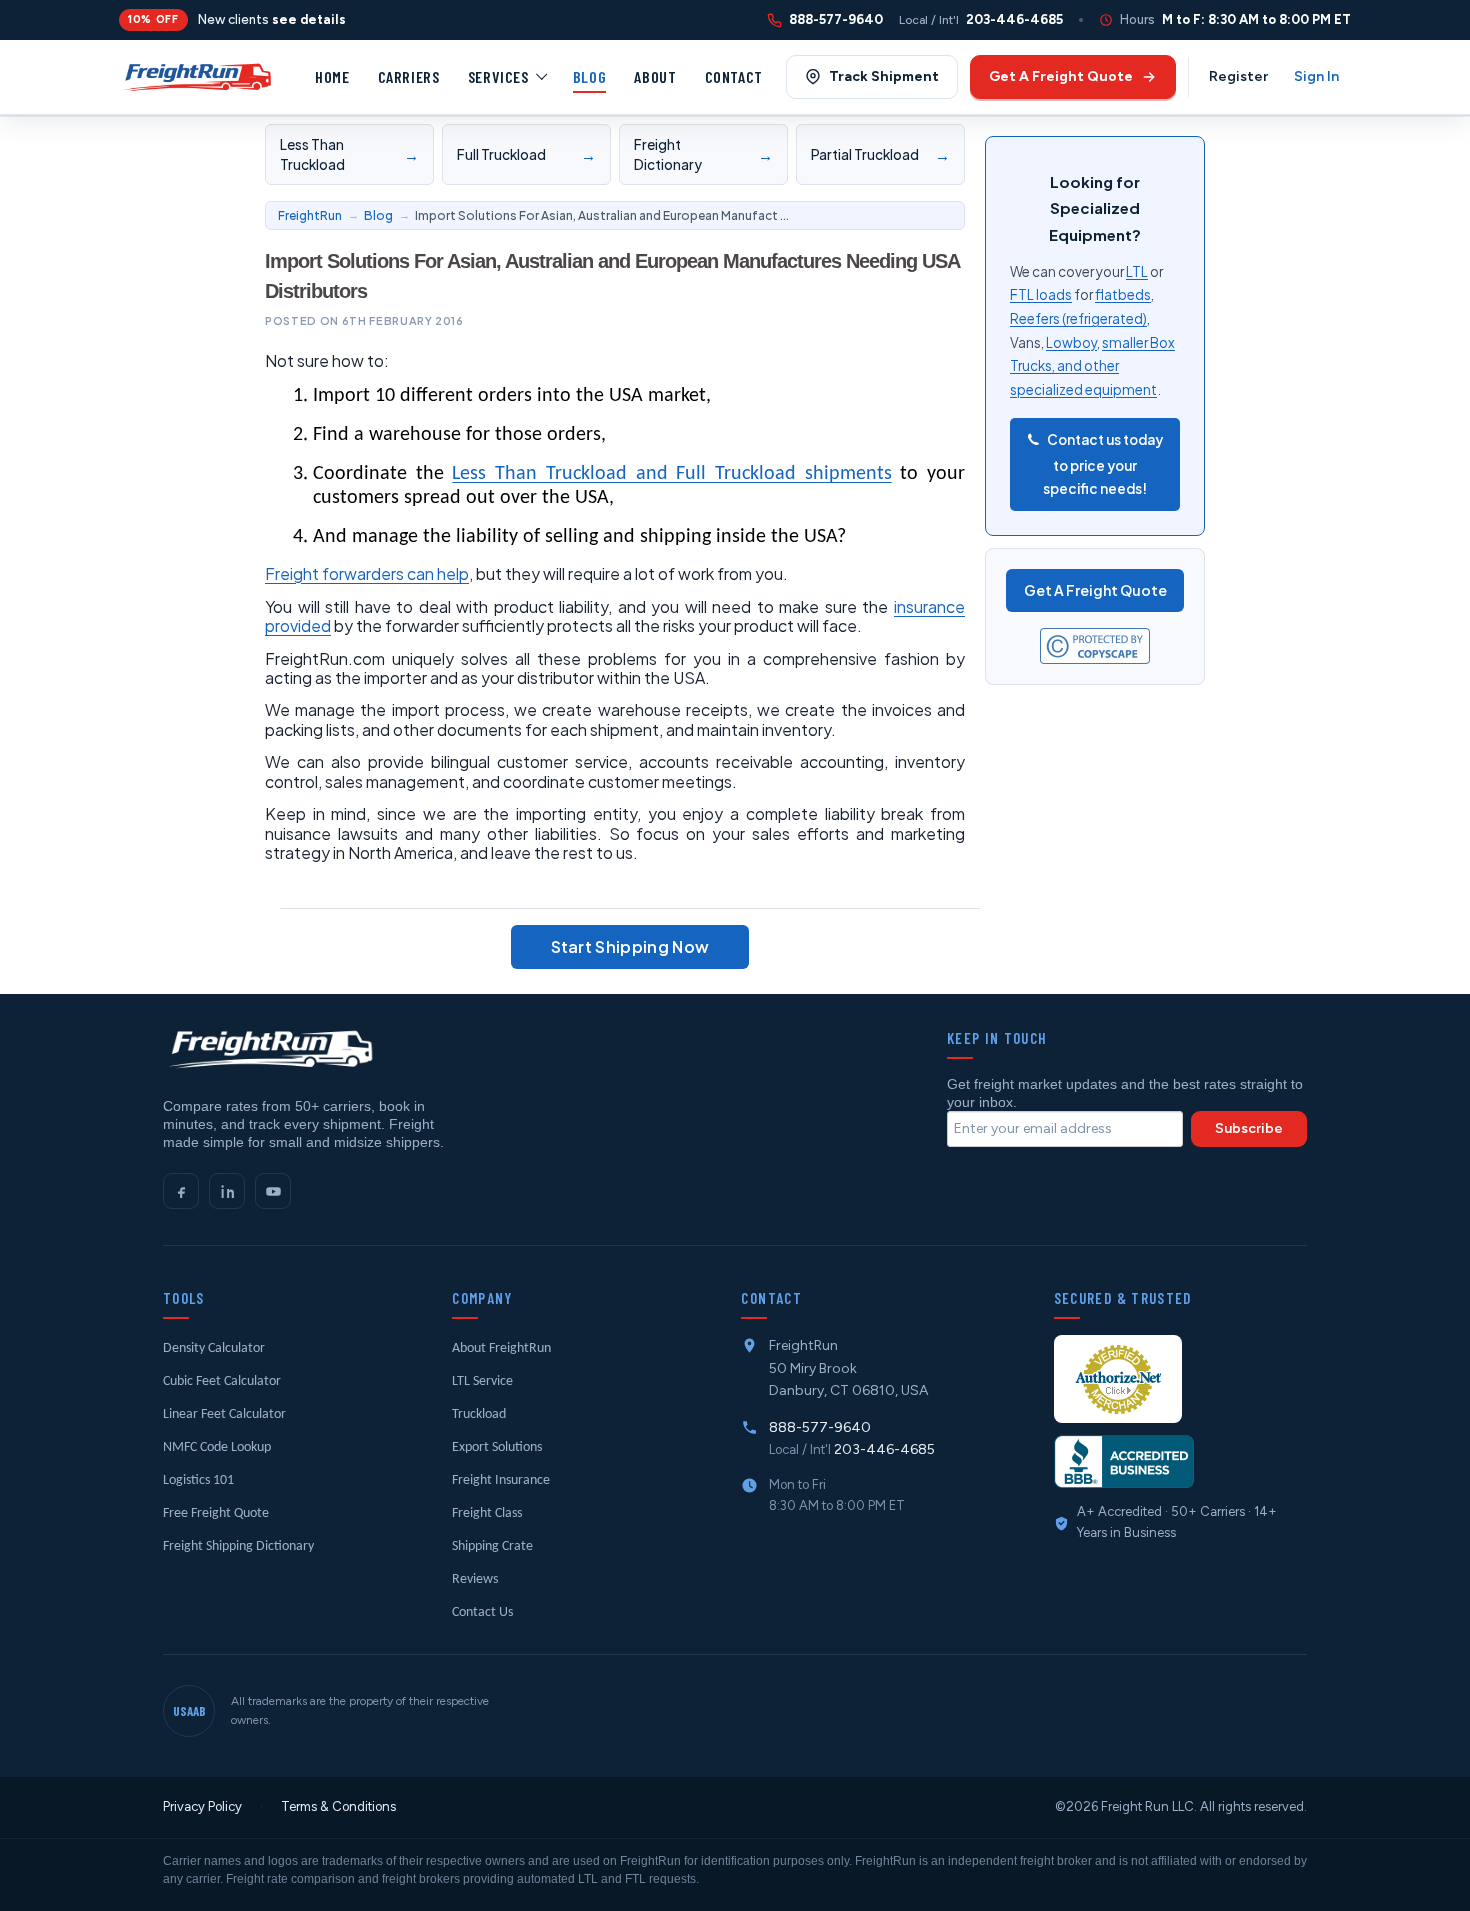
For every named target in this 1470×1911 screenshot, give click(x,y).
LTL (1137, 271)
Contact (734, 76)
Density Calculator (214, 1348)
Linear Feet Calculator (224, 1414)
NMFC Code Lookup (217, 1447)
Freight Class (487, 1513)
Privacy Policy (202, 1806)
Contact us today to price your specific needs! (1103, 464)
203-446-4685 (884, 1449)
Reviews (475, 1579)
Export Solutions (497, 1447)
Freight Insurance (501, 1480)
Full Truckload (527, 154)
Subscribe (1249, 1128)
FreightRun (310, 215)
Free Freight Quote (216, 1513)
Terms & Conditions (338, 1806)
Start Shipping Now (630, 946)
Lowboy (1071, 342)
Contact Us (482, 1612)
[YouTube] (273, 1191)
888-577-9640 (820, 1427)
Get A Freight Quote (1095, 590)
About (655, 76)
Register (1238, 76)
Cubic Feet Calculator (222, 1381)
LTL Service (482, 1381)
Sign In (1316, 76)
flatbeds (1123, 294)
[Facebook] (181, 1191)
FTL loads (1041, 294)
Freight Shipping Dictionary (238, 1546)
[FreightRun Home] (196, 77)
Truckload (479, 1414)
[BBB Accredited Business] (1124, 1461)
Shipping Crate (492, 1546)
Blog (590, 76)
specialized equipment (1083, 389)
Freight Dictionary (704, 154)
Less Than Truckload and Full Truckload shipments (671, 474)
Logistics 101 (198, 1480)
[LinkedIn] (227, 1191)
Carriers (409, 76)
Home (332, 76)
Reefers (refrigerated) (1078, 318)
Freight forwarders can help (367, 573)
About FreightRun (501, 1348)
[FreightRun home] (269, 1049)
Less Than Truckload (350, 154)
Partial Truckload (881, 154)
